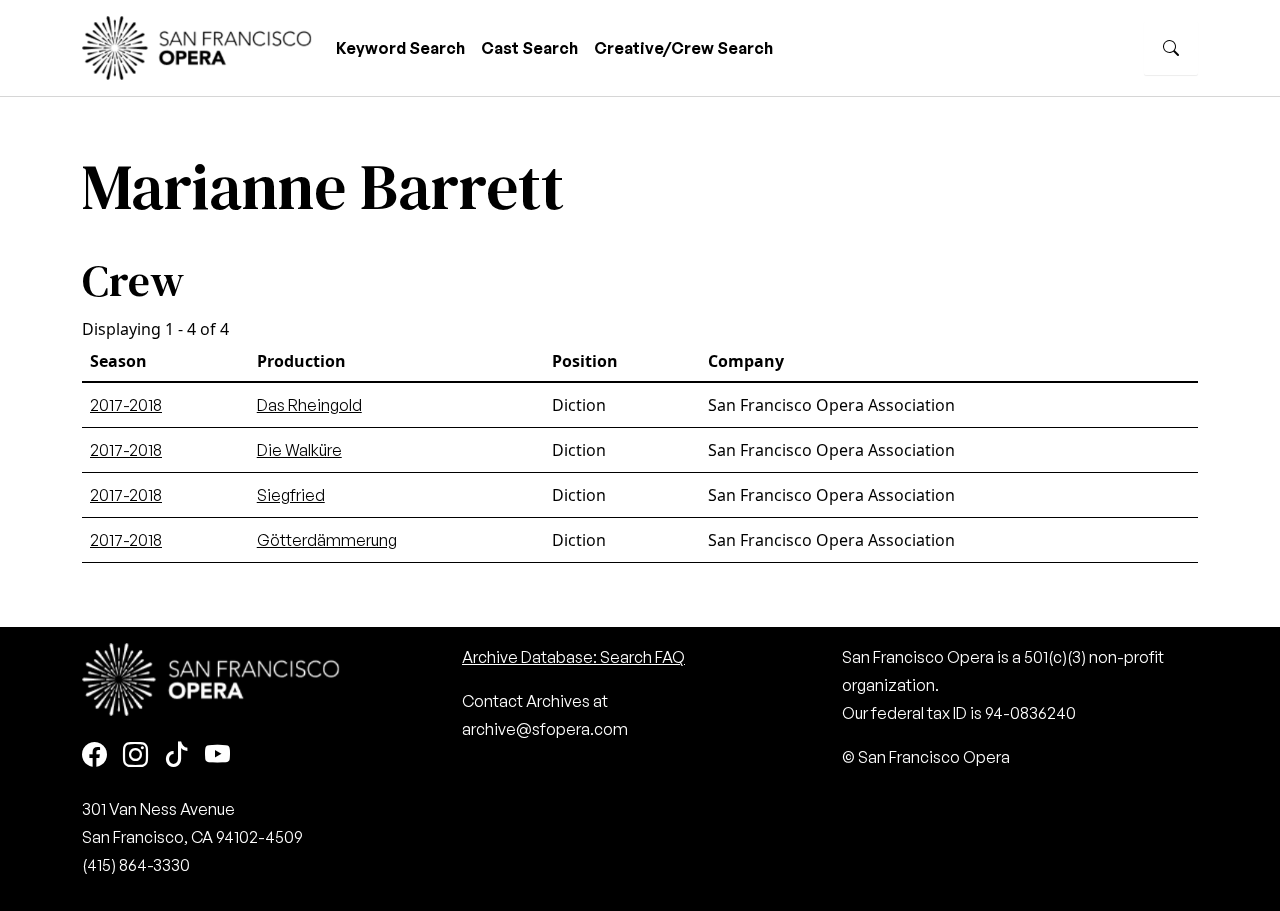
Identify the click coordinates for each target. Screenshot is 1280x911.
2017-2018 (126, 405)
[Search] (1171, 48)
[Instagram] (135, 755)
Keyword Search (400, 48)
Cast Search (529, 48)
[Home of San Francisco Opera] (197, 45)
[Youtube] (217, 755)
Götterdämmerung (327, 540)
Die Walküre (299, 450)
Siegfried (291, 495)
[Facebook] (94, 755)
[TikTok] (176, 755)
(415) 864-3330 (136, 865)
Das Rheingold (309, 405)
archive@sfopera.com (545, 729)
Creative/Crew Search (683, 48)
